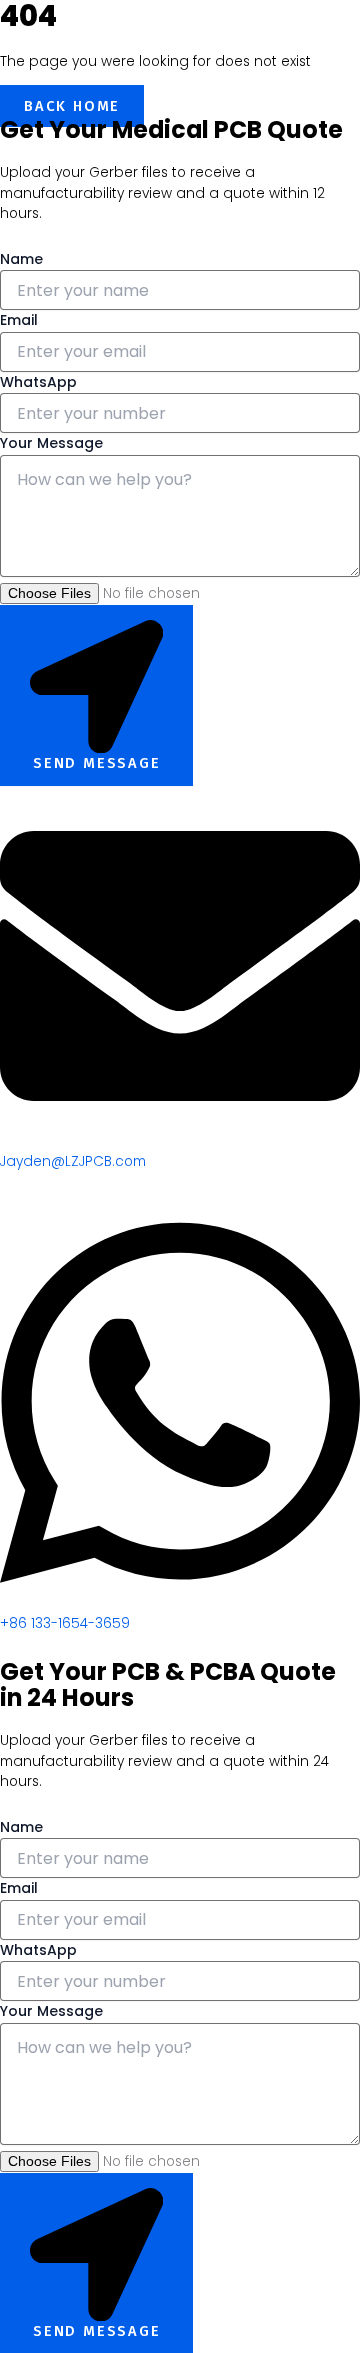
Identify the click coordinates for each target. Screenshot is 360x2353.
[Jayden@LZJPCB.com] (180, 1141)
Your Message (51, 443)
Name (21, 259)
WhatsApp (38, 382)
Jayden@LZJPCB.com (73, 1161)
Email (19, 320)
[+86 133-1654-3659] (180, 1603)
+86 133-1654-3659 (65, 1623)
